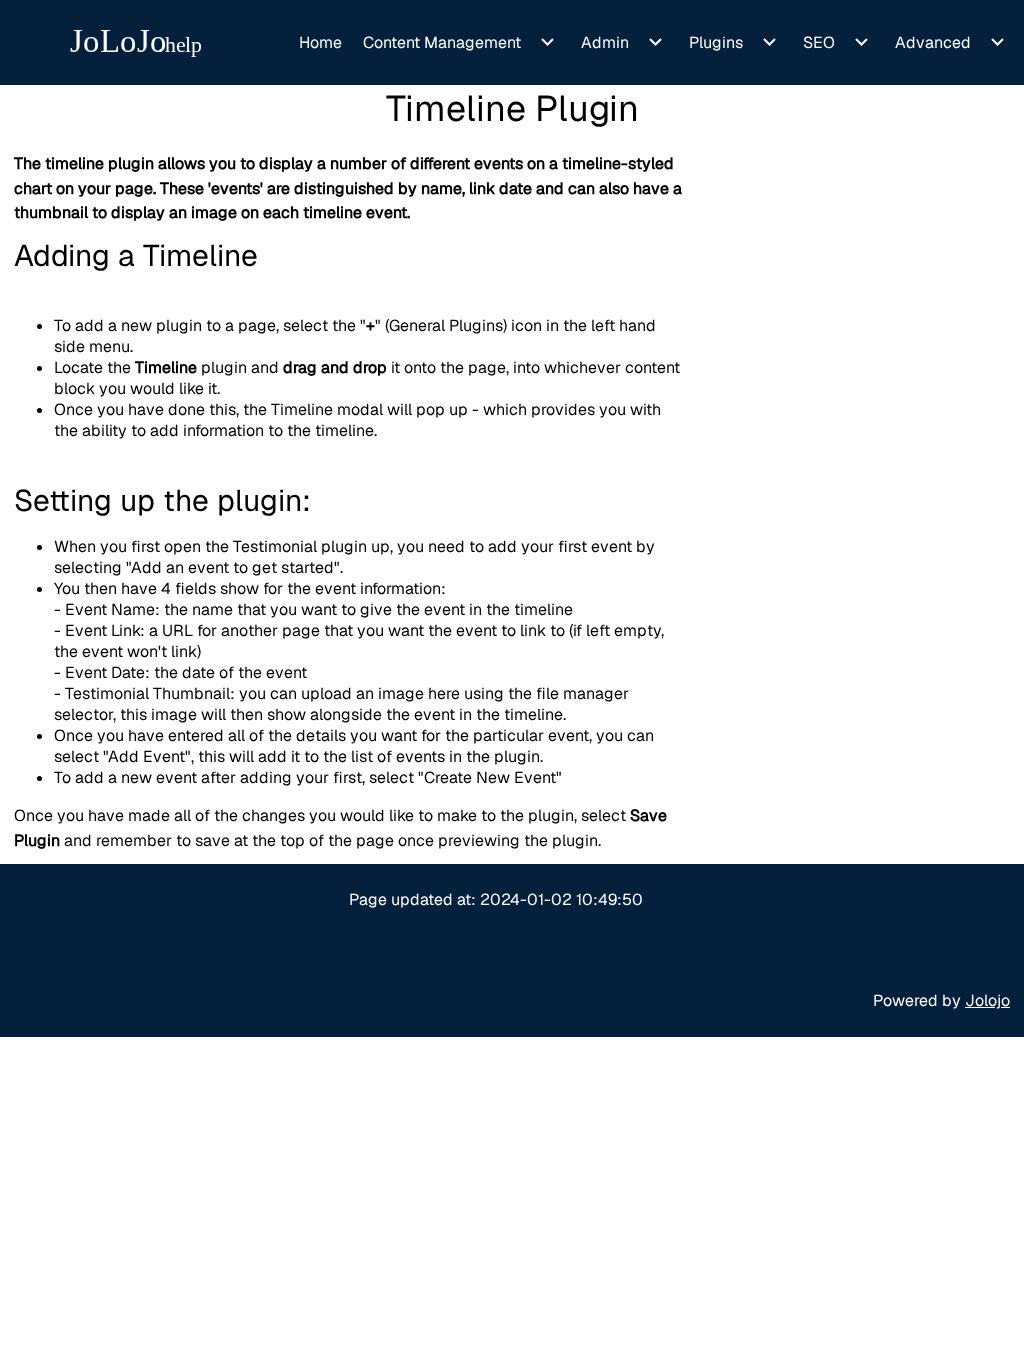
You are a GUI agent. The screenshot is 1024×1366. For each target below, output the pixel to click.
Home (320, 42)
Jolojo (987, 1000)
